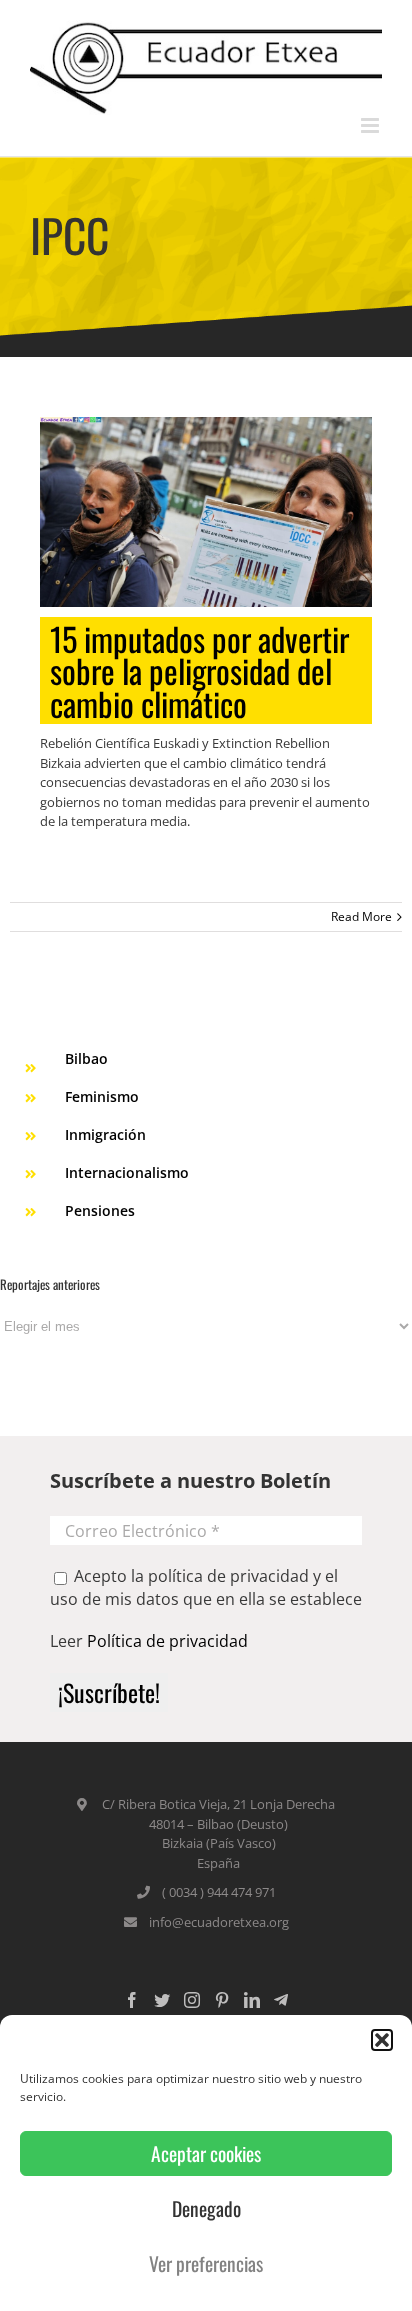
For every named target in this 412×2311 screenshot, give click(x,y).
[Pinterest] (222, 2000)
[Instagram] (192, 2000)
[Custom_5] (281, 2000)
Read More (361, 916)
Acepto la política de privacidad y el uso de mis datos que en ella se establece (206, 1587)
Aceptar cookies (206, 2153)
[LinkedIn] (252, 2000)
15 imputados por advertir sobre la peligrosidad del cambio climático (199, 671)
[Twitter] (162, 2000)
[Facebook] (132, 2000)
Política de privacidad (167, 1641)
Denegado (206, 2208)
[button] (382, 2040)
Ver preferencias (206, 2263)
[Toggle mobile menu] (371, 125)
